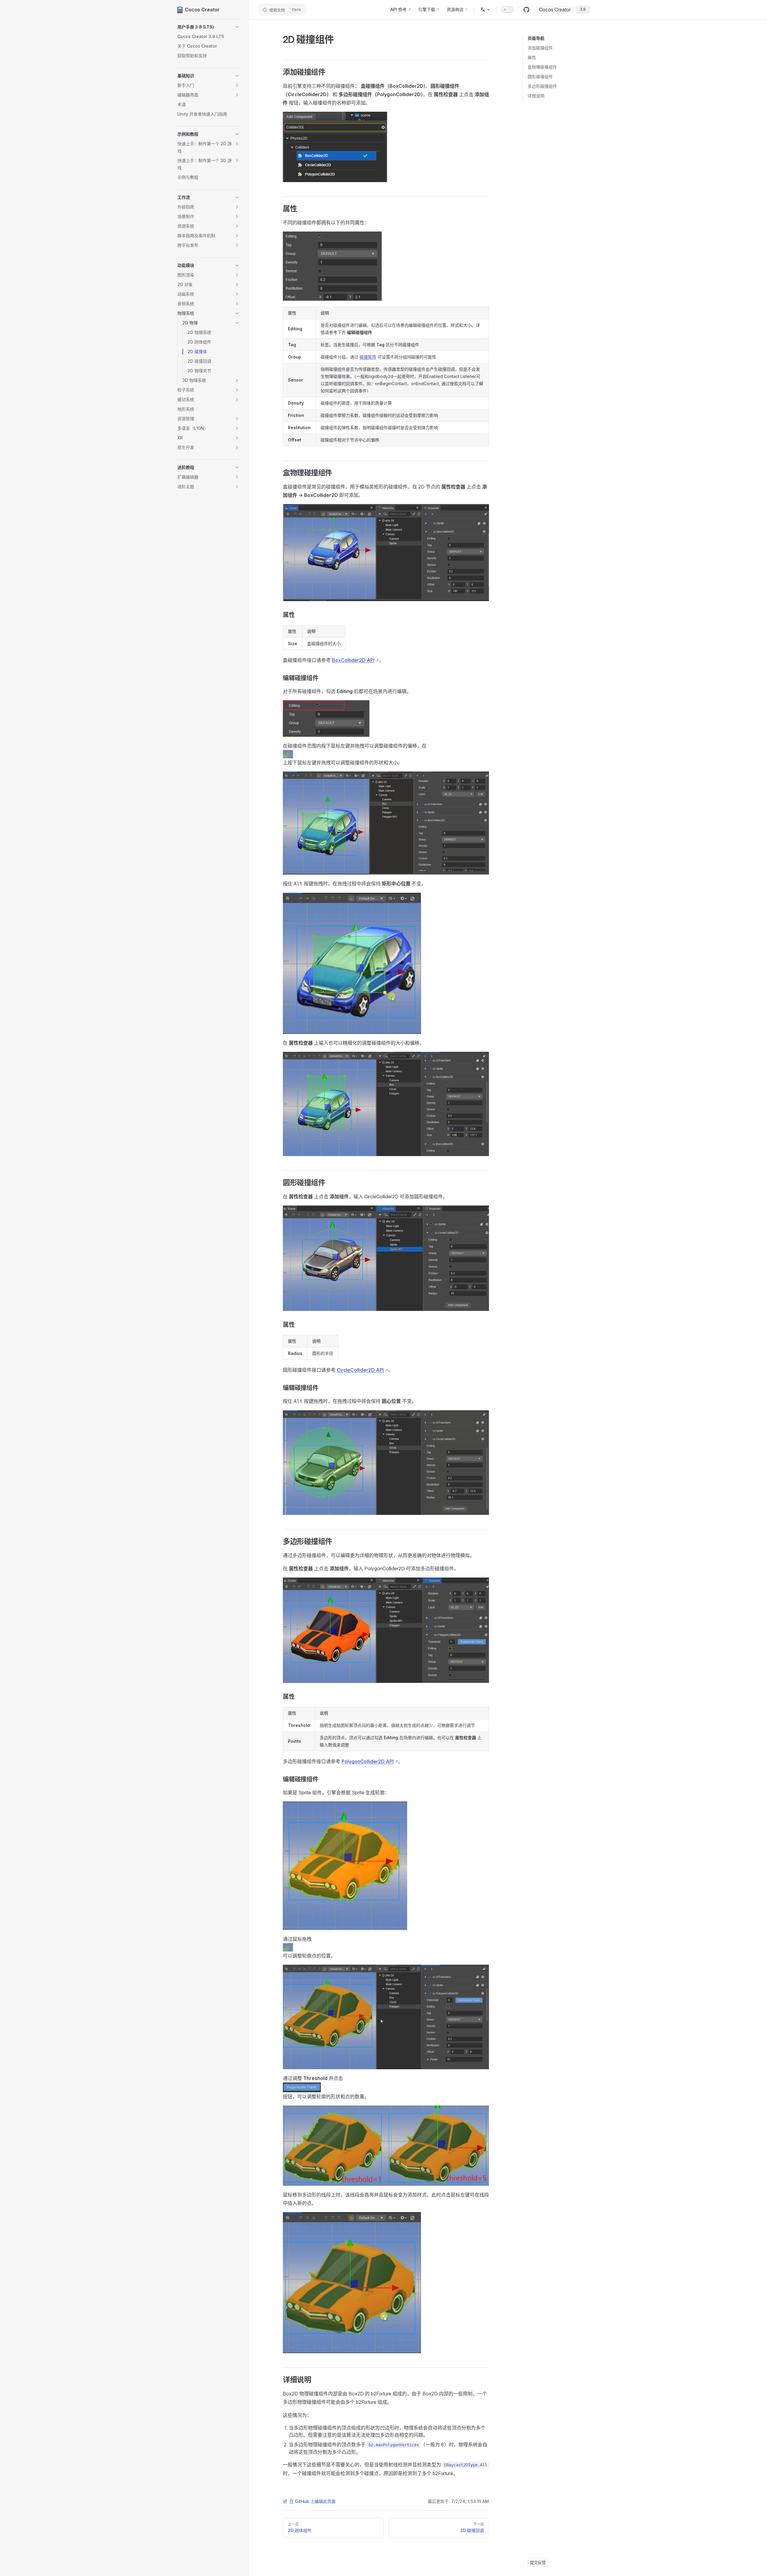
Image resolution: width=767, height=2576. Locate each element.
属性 (532, 57)
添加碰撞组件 (540, 48)
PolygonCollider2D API (368, 1761)
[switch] (508, 10)
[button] (209, 27)
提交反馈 (538, 2563)
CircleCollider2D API (360, 1370)
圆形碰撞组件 (540, 77)
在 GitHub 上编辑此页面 (312, 2501)
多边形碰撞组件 (542, 86)
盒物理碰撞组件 (542, 67)
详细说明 (536, 96)
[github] (526, 10)
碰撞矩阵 (368, 357)
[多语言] (485, 10)
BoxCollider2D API (353, 660)
